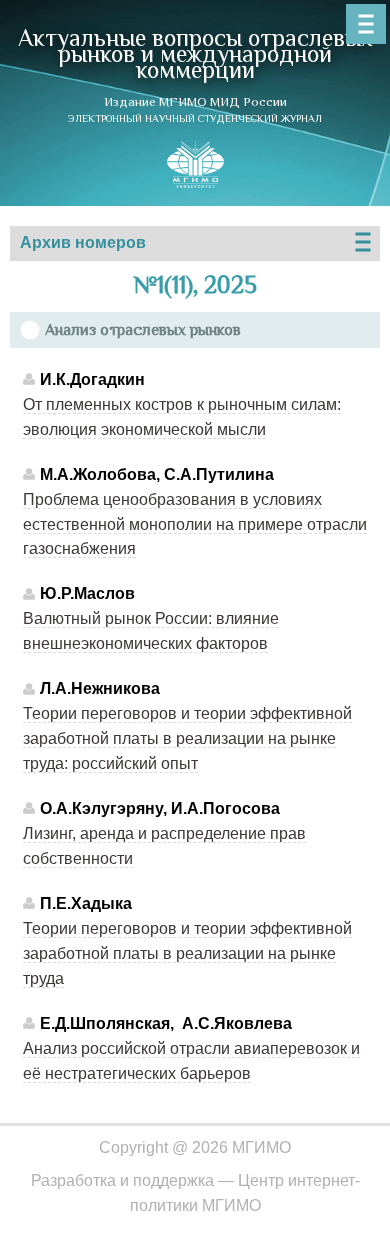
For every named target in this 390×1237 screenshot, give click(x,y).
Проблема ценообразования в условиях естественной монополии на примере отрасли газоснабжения (195, 524)
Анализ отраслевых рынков (143, 330)
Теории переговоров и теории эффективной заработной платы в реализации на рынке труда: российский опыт (187, 738)
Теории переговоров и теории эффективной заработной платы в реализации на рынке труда (187, 953)
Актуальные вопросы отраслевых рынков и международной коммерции (195, 53)
